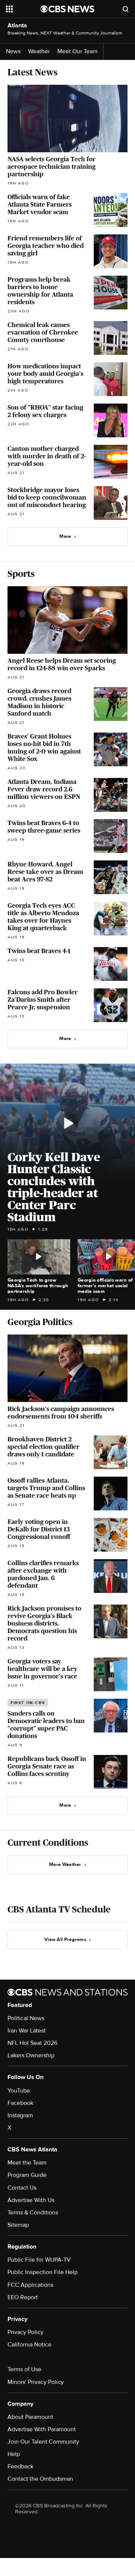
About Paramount (30, 2417)
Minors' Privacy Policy (36, 2382)
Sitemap (18, 2225)
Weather (39, 52)
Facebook (20, 2103)
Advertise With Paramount (42, 2429)
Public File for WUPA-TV (39, 2260)
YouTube (19, 2091)
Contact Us (22, 2188)
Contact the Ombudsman (40, 2479)
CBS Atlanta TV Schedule (59, 1909)
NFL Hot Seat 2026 (32, 2043)
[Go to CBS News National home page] (67, 9)
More (65, 536)
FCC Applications (30, 2285)
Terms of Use (24, 2369)
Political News (26, 2018)
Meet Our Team (77, 52)
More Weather (65, 1864)
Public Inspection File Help (43, 2272)
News (13, 52)
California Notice (29, 2345)
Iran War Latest (27, 2031)
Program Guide (27, 2175)
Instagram (20, 2115)
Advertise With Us (31, 2200)
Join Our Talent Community (43, 2442)
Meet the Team (27, 2163)
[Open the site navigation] (23, 9)
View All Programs (65, 1940)
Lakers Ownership (31, 2055)
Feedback (20, 2466)
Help (14, 2454)
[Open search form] (126, 9)
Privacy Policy (25, 2332)
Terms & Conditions (33, 2213)
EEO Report (23, 2297)
